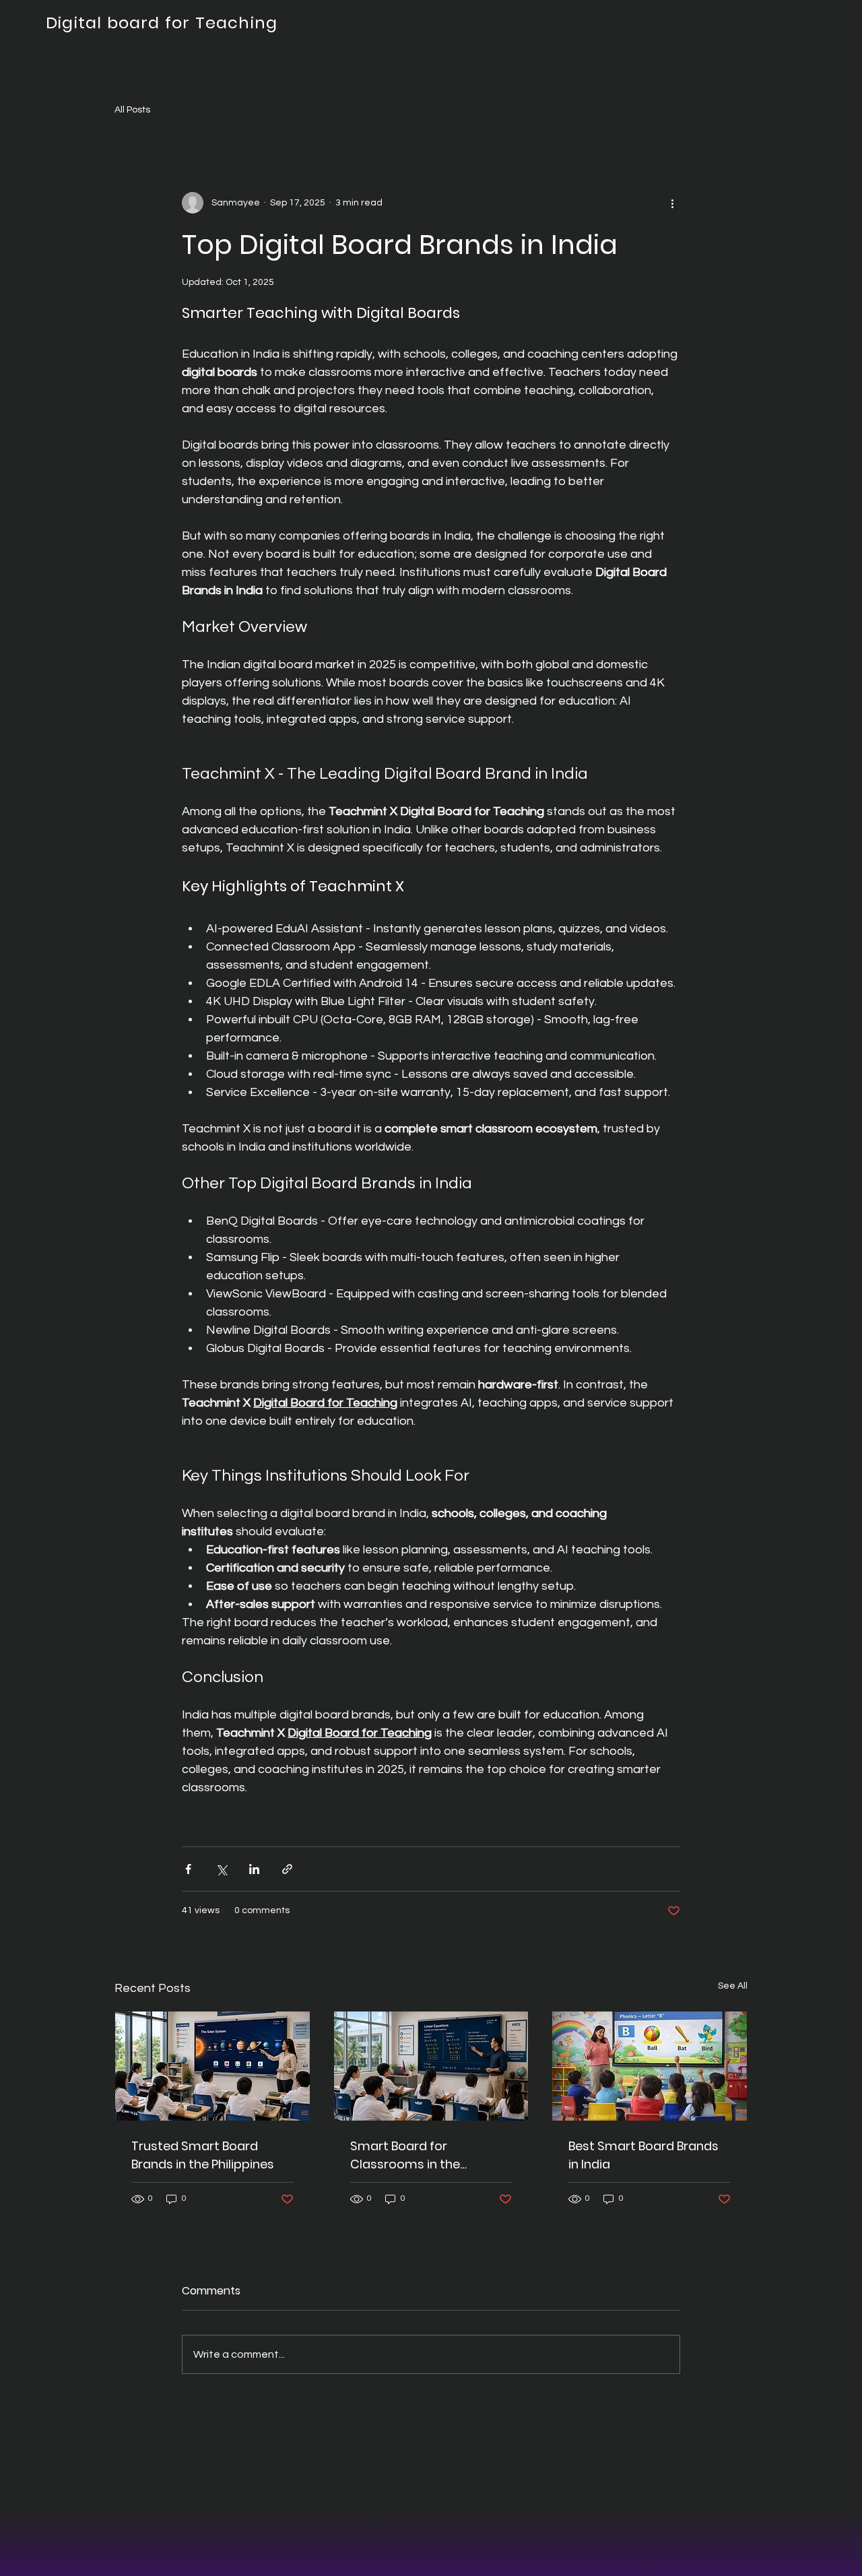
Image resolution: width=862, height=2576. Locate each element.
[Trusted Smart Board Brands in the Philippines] (212, 2066)
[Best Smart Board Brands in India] (650, 2066)
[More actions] (672, 203)
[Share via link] (287, 1869)
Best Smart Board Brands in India (643, 2155)
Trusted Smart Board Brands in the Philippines (203, 2155)
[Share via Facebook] (188, 1869)
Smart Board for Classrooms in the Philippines (405, 2155)
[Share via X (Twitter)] (221, 1869)
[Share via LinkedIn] (254, 1869)
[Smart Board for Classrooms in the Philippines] (431, 2066)
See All (733, 1986)
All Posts (132, 110)
